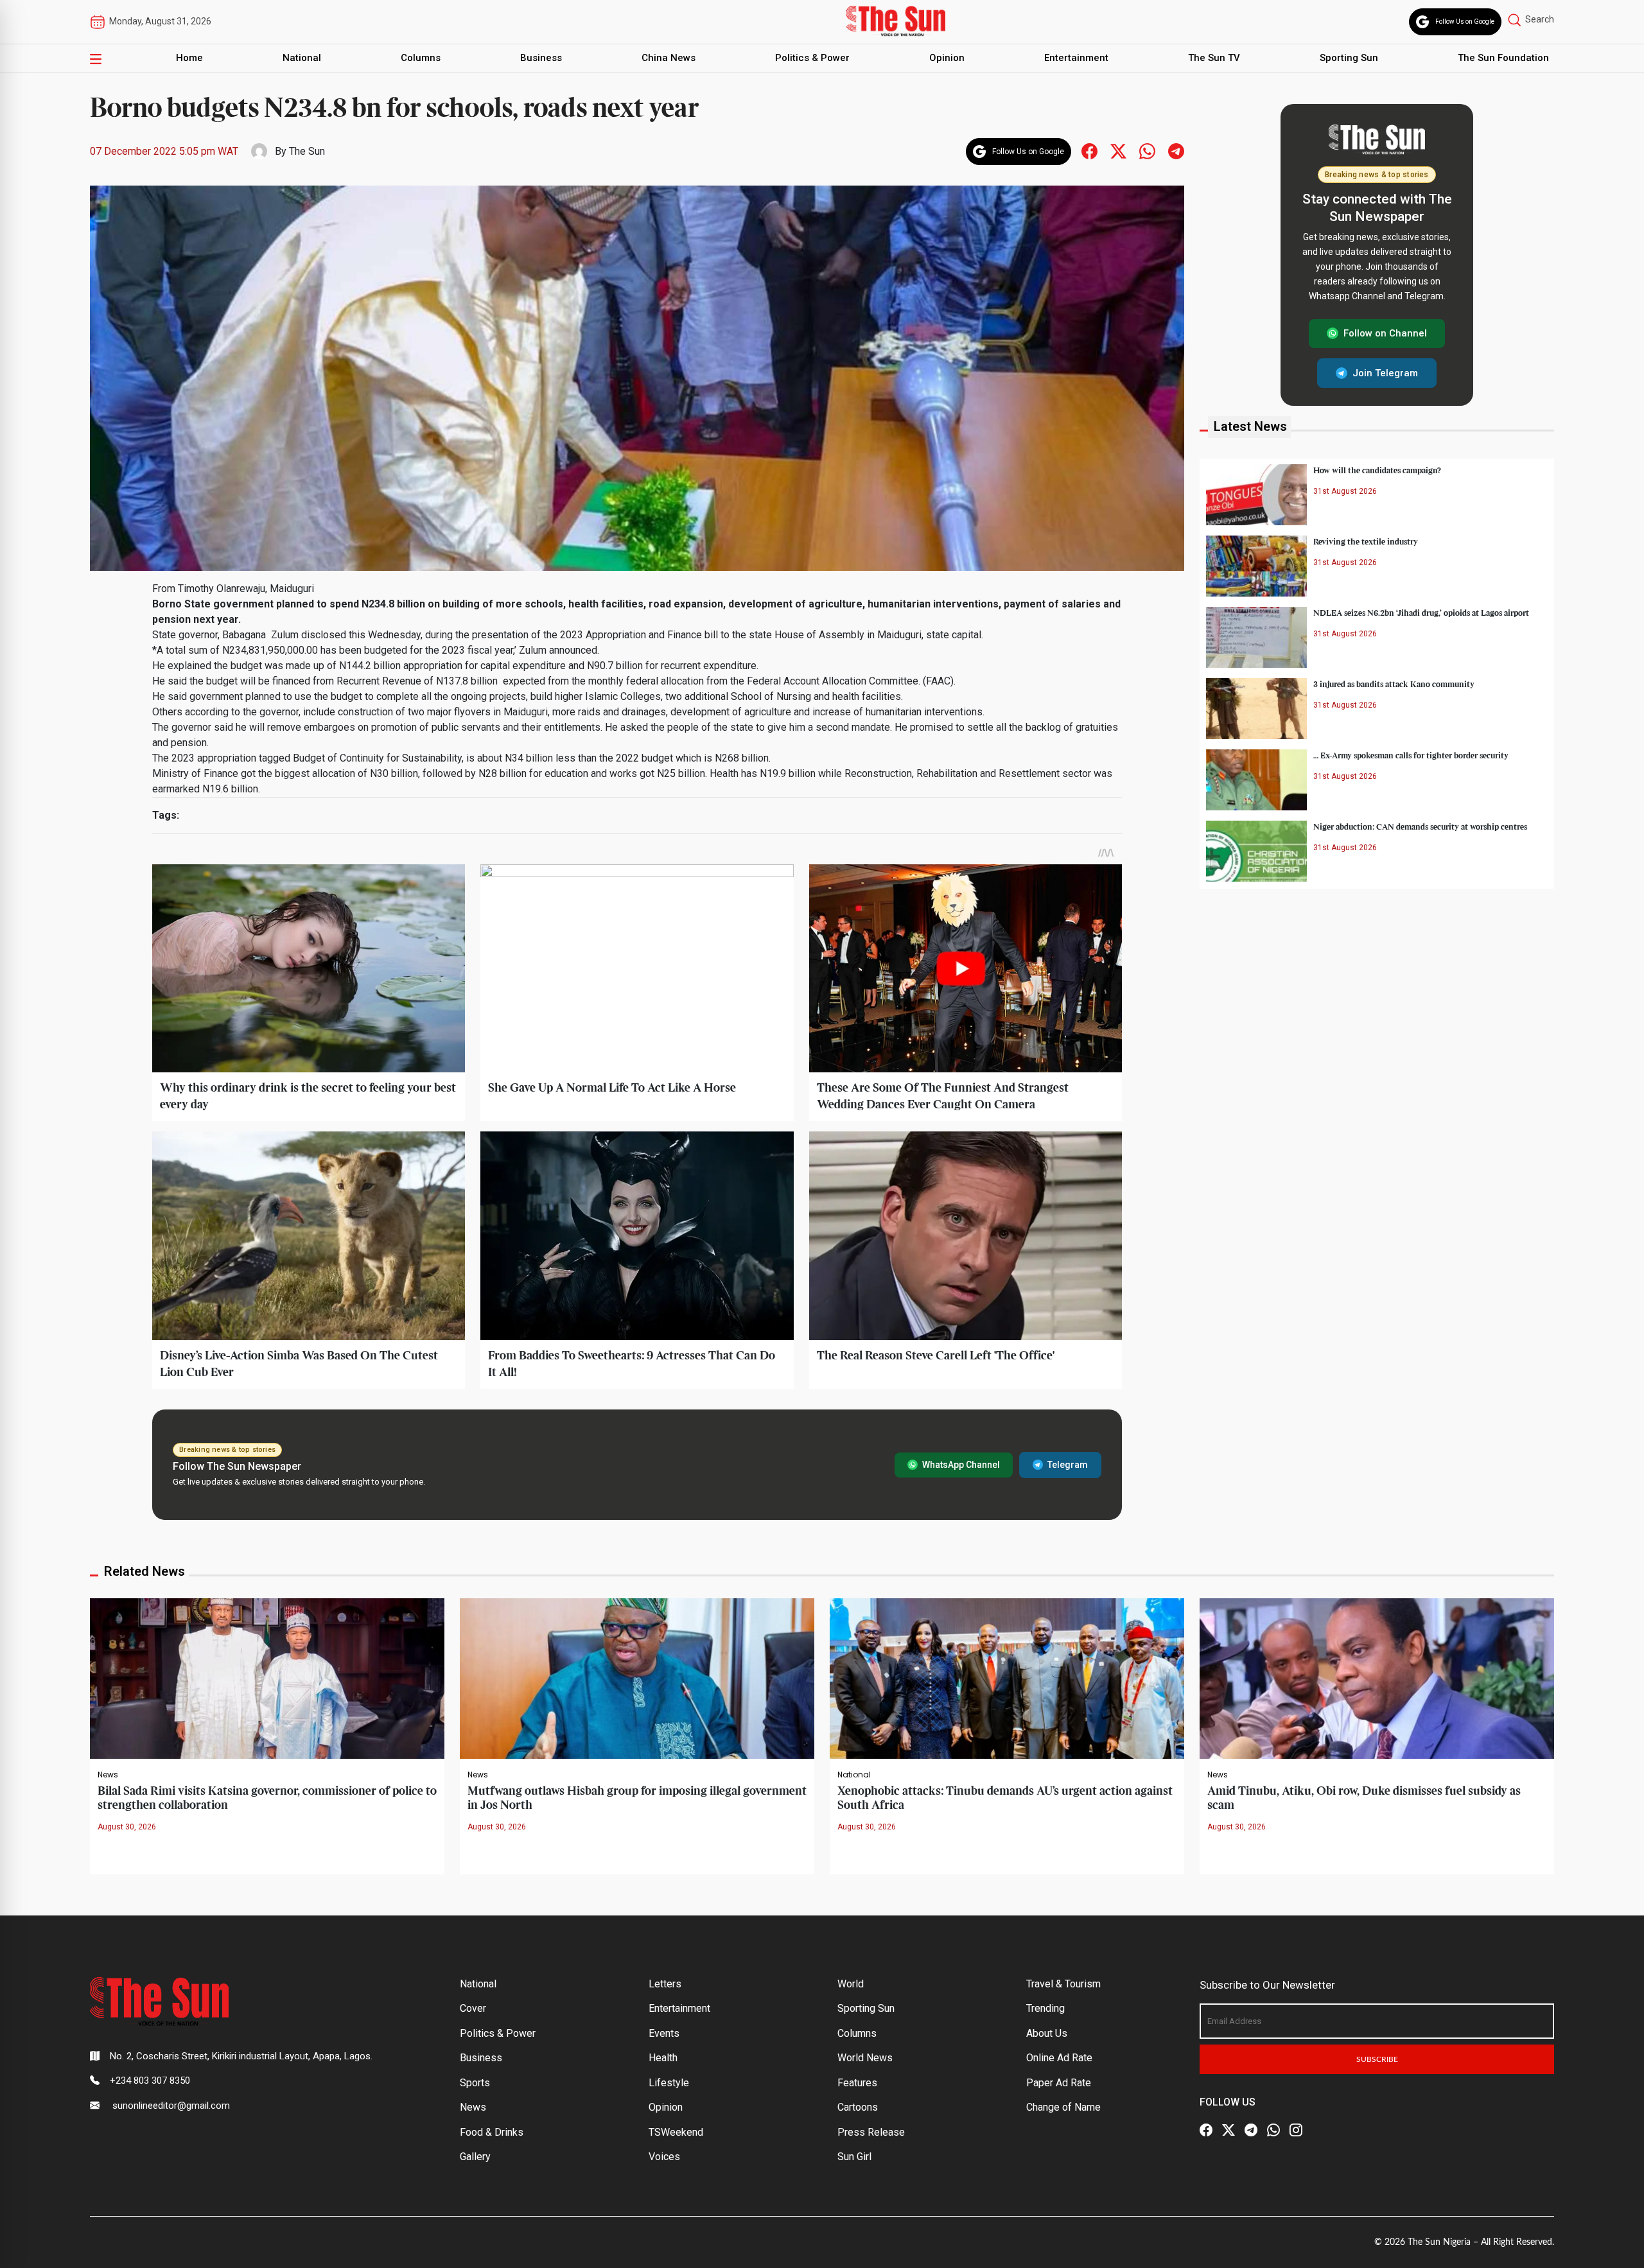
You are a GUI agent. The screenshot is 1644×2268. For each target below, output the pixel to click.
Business (541, 58)
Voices (664, 2157)
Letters (665, 1984)
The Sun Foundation (1503, 58)
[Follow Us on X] (1229, 2130)
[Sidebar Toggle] (96, 58)
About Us (1047, 2033)
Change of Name (1063, 2107)
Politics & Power (812, 58)
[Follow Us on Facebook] (1206, 2130)
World (851, 1984)
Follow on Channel (1385, 333)
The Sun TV (1214, 58)
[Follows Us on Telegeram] (1176, 151)
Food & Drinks (492, 2132)
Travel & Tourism (1063, 1984)
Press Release (871, 2132)
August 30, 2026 (127, 1827)
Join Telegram (1385, 372)
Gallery (475, 2157)
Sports (475, 2083)
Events (664, 2033)
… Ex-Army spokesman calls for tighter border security (1411, 755)
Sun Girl (854, 2157)
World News (865, 2058)
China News (669, 58)
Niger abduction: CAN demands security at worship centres (1420, 826)
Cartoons (858, 2107)
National (302, 58)
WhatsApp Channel (961, 1465)
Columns (421, 58)
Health (663, 2058)
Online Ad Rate (1059, 2058)
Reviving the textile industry (1366, 541)
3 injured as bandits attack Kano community (1394, 684)
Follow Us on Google (1465, 22)
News (108, 1775)
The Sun (307, 151)
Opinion (947, 58)
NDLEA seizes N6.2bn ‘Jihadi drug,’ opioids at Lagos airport (1421, 613)
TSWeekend (676, 2132)
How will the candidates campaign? (1377, 470)
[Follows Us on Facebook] (1089, 151)
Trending (1045, 2008)
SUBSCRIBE (1377, 2059)
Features (857, 2083)
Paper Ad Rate (1059, 2083)
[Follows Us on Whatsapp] (1147, 151)
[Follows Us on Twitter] (1118, 151)
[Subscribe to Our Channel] (1251, 2130)
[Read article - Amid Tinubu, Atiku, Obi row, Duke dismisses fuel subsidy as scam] (1377, 1678)
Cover (473, 2008)
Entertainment (1076, 58)
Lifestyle (669, 2083)
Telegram (1068, 1465)
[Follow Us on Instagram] (1296, 2130)
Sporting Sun (1349, 58)
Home (189, 58)
